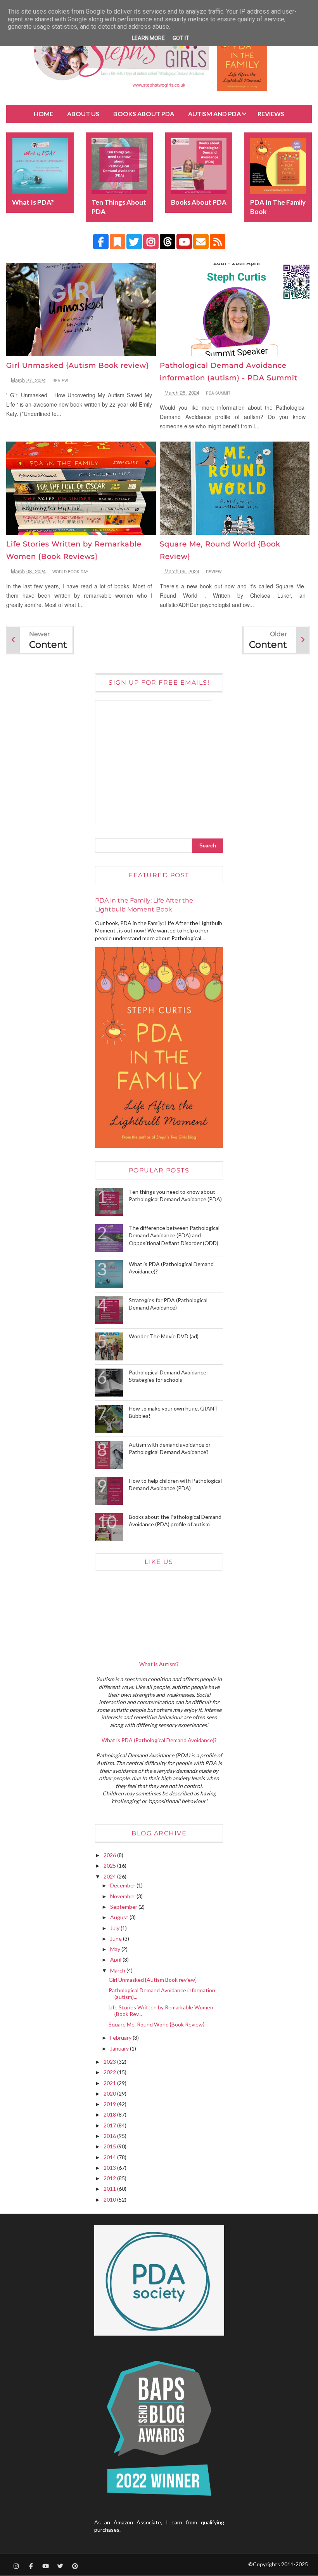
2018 (110, 2114)
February (121, 2038)
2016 (110, 2136)
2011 (110, 2189)
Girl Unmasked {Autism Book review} (78, 365)
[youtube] (184, 242)
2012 (110, 2178)
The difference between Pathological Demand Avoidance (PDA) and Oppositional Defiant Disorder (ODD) (174, 1235)
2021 (110, 2083)
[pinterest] (75, 2566)
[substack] (118, 242)
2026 (110, 1855)
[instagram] (151, 242)
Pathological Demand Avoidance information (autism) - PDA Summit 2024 (229, 378)
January (120, 2048)
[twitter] (134, 242)
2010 (110, 2199)
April (116, 1959)
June (117, 1939)
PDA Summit (218, 393)
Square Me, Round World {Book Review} (156, 2024)
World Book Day (70, 572)
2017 (110, 2125)
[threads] (168, 242)
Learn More (148, 38)
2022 (110, 2072)
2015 (110, 2146)
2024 (110, 1876)
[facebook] (101, 242)
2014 (110, 2157)
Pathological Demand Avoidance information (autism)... (162, 1993)
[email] (201, 242)
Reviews (271, 114)
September (124, 1907)
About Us (83, 114)
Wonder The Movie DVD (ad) (164, 1336)
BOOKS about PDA (144, 114)
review (60, 381)
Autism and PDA (214, 114)
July (115, 1928)
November (123, 1896)
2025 (110, 1865)
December (123, 1885)
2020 (110, 2093)
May (116, 1949)
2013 (110, 2168)
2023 (110, 2062)
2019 (110, 2104)
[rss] (218, 242)
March (118, 1970)
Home (43, 114)
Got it (181, 38)
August (120, 1917)
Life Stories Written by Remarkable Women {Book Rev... (161, 2011)
